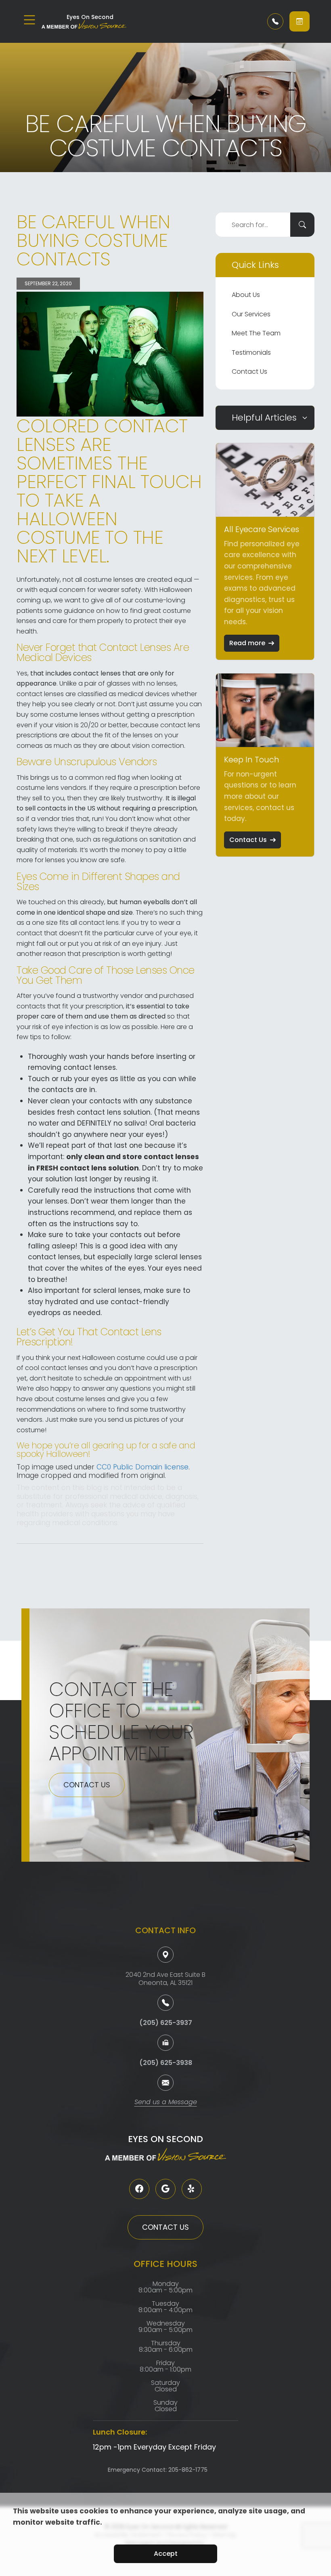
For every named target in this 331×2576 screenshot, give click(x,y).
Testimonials (251, 353)
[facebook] (139, 2189)
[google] (165, 2189)
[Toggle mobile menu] (29, 20)
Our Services (251, 314)
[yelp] (192, 2189)
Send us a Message (166, 2103)
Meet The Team (256, 333)
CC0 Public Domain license (142, 1467)
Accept (166, 2554)
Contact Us (249, 371)
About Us (246, 295)
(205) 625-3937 (166, 2023)
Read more (247, 643)
